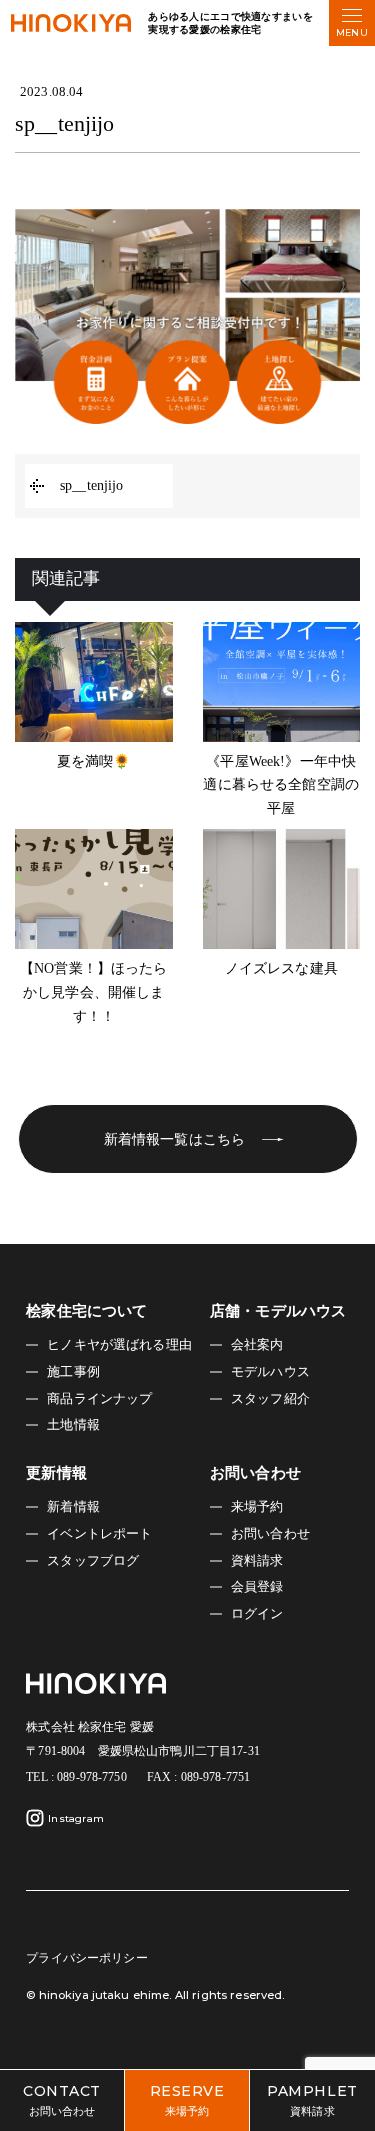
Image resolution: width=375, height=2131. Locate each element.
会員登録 (257, 1587)
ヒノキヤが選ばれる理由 (119, 1345)
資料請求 (257, 1561)
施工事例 (73, 1372)
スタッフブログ (93, 1561)
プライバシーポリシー (86, 1958)
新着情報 (73, 1507)
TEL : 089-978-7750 (76, 1777)
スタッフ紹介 (270, 1399)
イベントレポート (99, 1534)
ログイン (257, 1614)
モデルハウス (270, 1372)
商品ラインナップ (99, 1399)
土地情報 (73, 1425)
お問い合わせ (270, 1534)
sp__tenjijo (92, 485)
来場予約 (257, 1507)
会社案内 (257, 1345)
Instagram (76, 1818)
